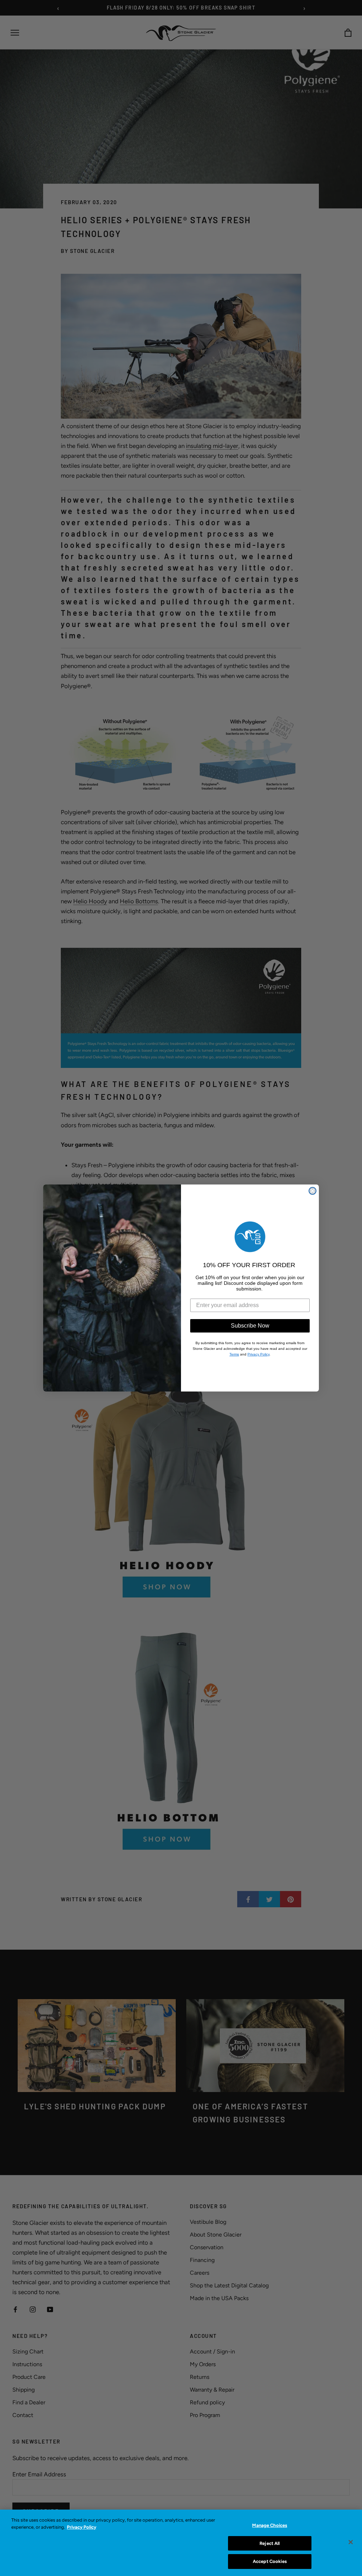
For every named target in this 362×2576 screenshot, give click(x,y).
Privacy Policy (81, 2527)
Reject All (270, 2543)
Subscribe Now (250, 1326)
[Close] (351, 2542)
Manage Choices (270, 2525)
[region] (181, 2543)
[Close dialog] (313, 1191)
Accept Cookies (270, 2561)
